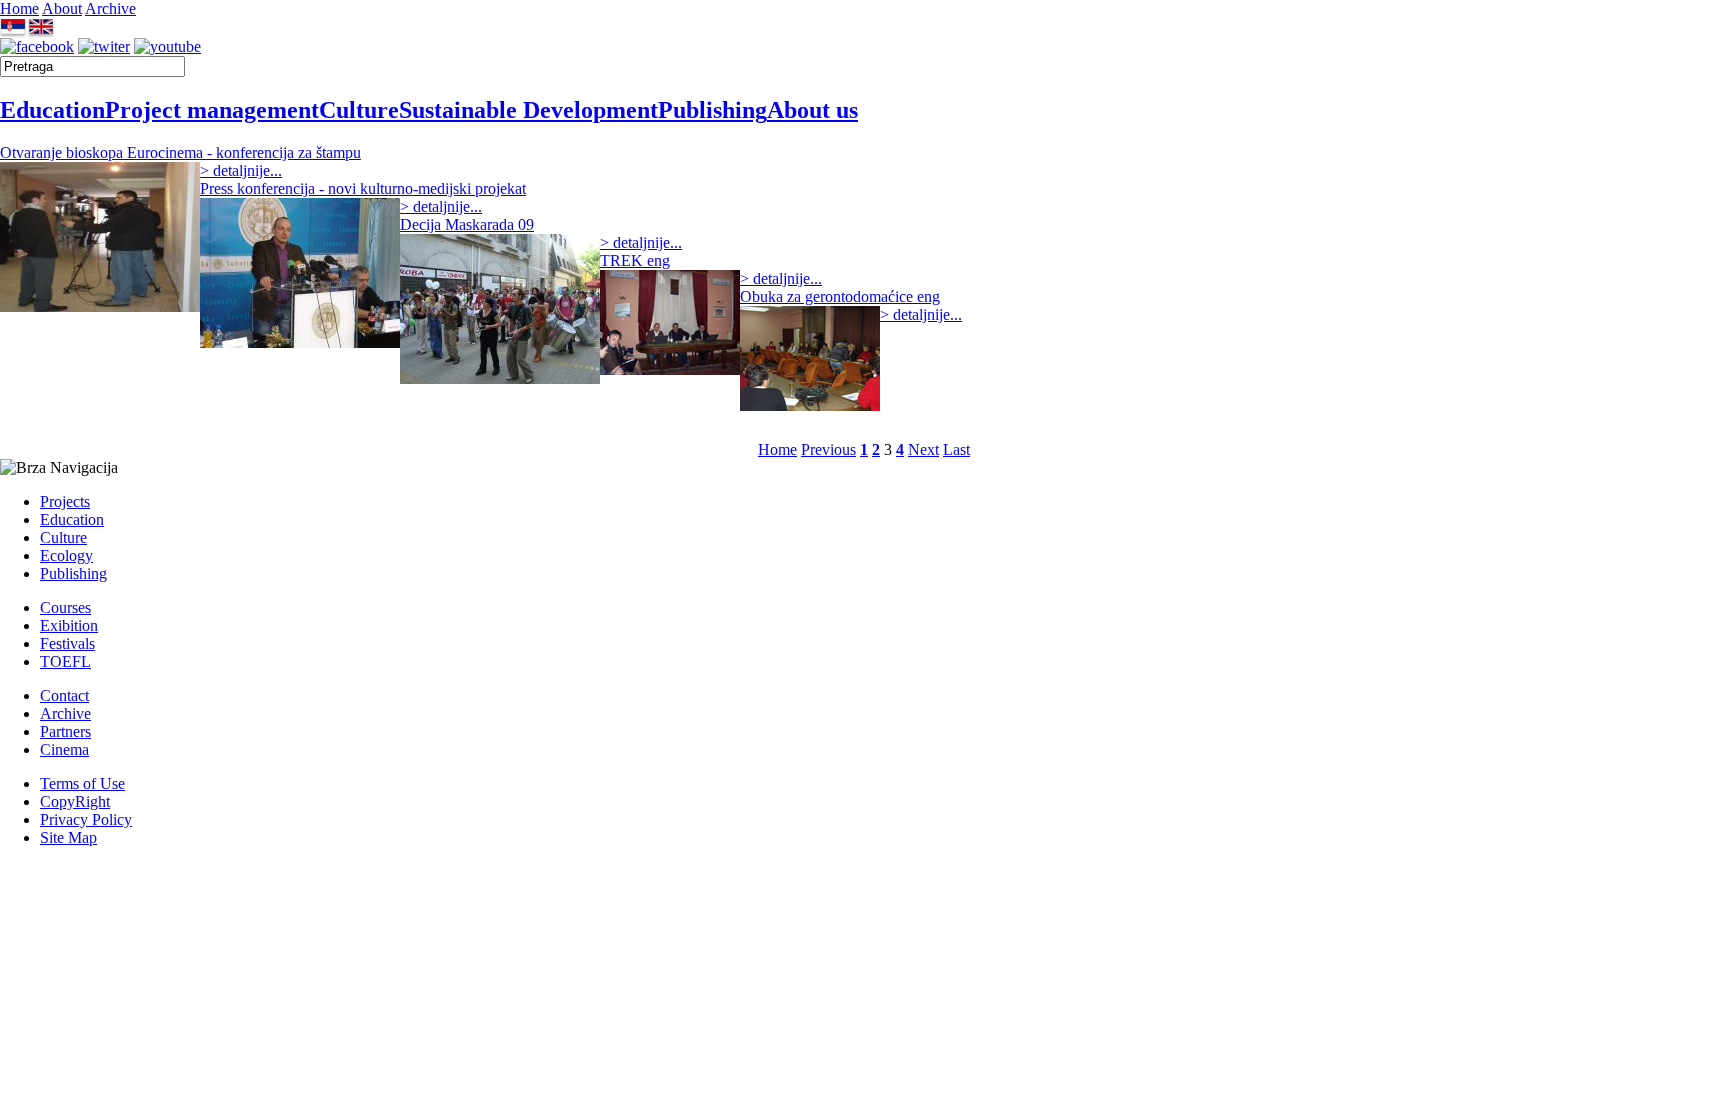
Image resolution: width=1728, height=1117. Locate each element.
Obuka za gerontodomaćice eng (840, 296)
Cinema (64, 749)
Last (956, 449)
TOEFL (65, 661)
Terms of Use (82, 783)
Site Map (68, 837)
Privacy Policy (86, 819)
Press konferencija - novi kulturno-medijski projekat (363, 188)
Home (19, 8)
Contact (64, 695)
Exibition (69, 625)
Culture (359, 110)
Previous (828, 449)
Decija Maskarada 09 (467, 224)
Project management (212, 110)
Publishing (712, 110)
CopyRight (75, 801)
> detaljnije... (241, 170)
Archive (110, 8)
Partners (65, 731)
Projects (65, 501)
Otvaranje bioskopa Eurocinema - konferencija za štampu (180, 152)
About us (812, 110)
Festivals (67, 643)
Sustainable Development (528, 110)
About (62, 8)
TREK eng (635, 260)
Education (52, 110)
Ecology (66, 555)
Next (923, 449)
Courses (65, 607)
